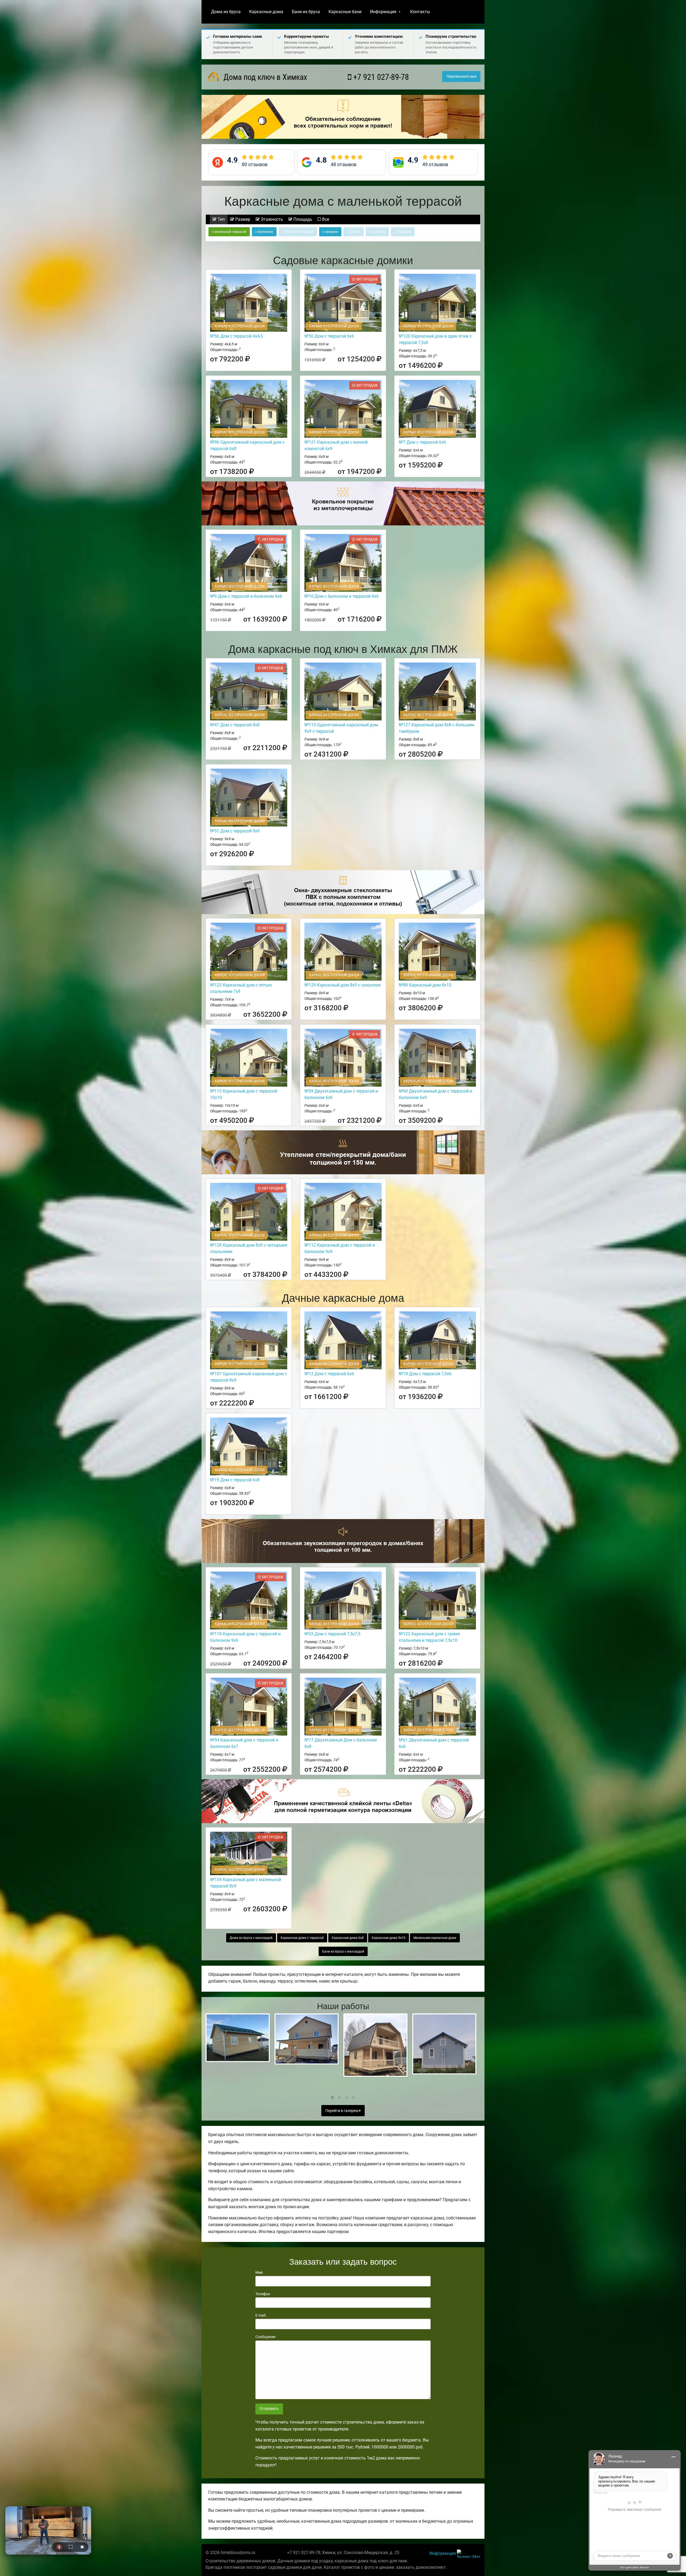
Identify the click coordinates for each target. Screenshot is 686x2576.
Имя (259, 2272)
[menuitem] (226, 12)
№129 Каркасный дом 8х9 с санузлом (342, 985)
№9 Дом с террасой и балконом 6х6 (246, 596)
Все (325, 219)
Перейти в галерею (342, 2111)
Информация (383, 12)
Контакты (420, 12)
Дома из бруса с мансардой (251, 1938)
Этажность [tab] (271, 219)
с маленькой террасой (229, 232)
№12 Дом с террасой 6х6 (329, 1374)
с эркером (330, 232)
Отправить (269, 2409)
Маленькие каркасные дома (435, 1938)
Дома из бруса (226, 12)
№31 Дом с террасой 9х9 (235, 831)
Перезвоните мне (461, 76)
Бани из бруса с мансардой (343, 1951)
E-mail (260, 2315)
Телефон (263, 2294)
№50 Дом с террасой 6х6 (329, 336)
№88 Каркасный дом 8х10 (425, 985)
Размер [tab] (242, 219)
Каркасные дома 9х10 (389, 1938)
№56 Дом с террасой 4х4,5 (236, 336)
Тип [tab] (221, 219)
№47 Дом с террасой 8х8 (235, 725)
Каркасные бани (345, 12)
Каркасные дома (266, 12)
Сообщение (265, 2337)
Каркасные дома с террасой (302, 1938)
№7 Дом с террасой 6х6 (422, 442)
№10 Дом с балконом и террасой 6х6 (342, 596)
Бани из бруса (306, 12)
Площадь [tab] (302, 219)
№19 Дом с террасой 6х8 (235, 1480)
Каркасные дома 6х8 (348, 1938)
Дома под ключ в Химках (264, 77)
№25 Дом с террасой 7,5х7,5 (332, 1634)
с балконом (264, 232)
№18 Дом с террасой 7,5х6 (425, 1374)
